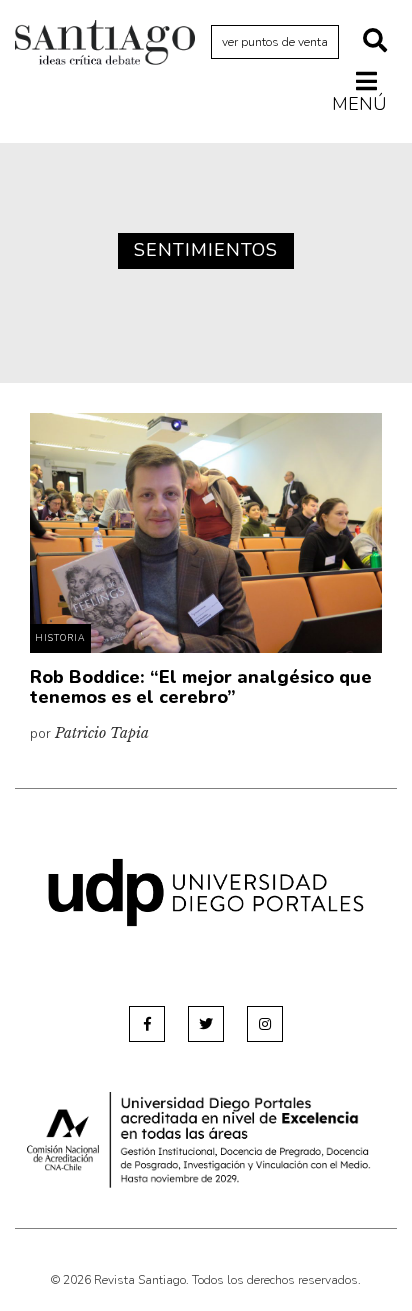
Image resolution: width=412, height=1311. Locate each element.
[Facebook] (147, 1024)
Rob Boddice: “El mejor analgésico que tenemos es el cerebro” (201, 687)
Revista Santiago (105, 45)
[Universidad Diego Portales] (206, 891)
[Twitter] (206, 1024)
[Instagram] (265, 1024)
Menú (359, 103)
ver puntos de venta (275, 42)
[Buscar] (375, 42)
